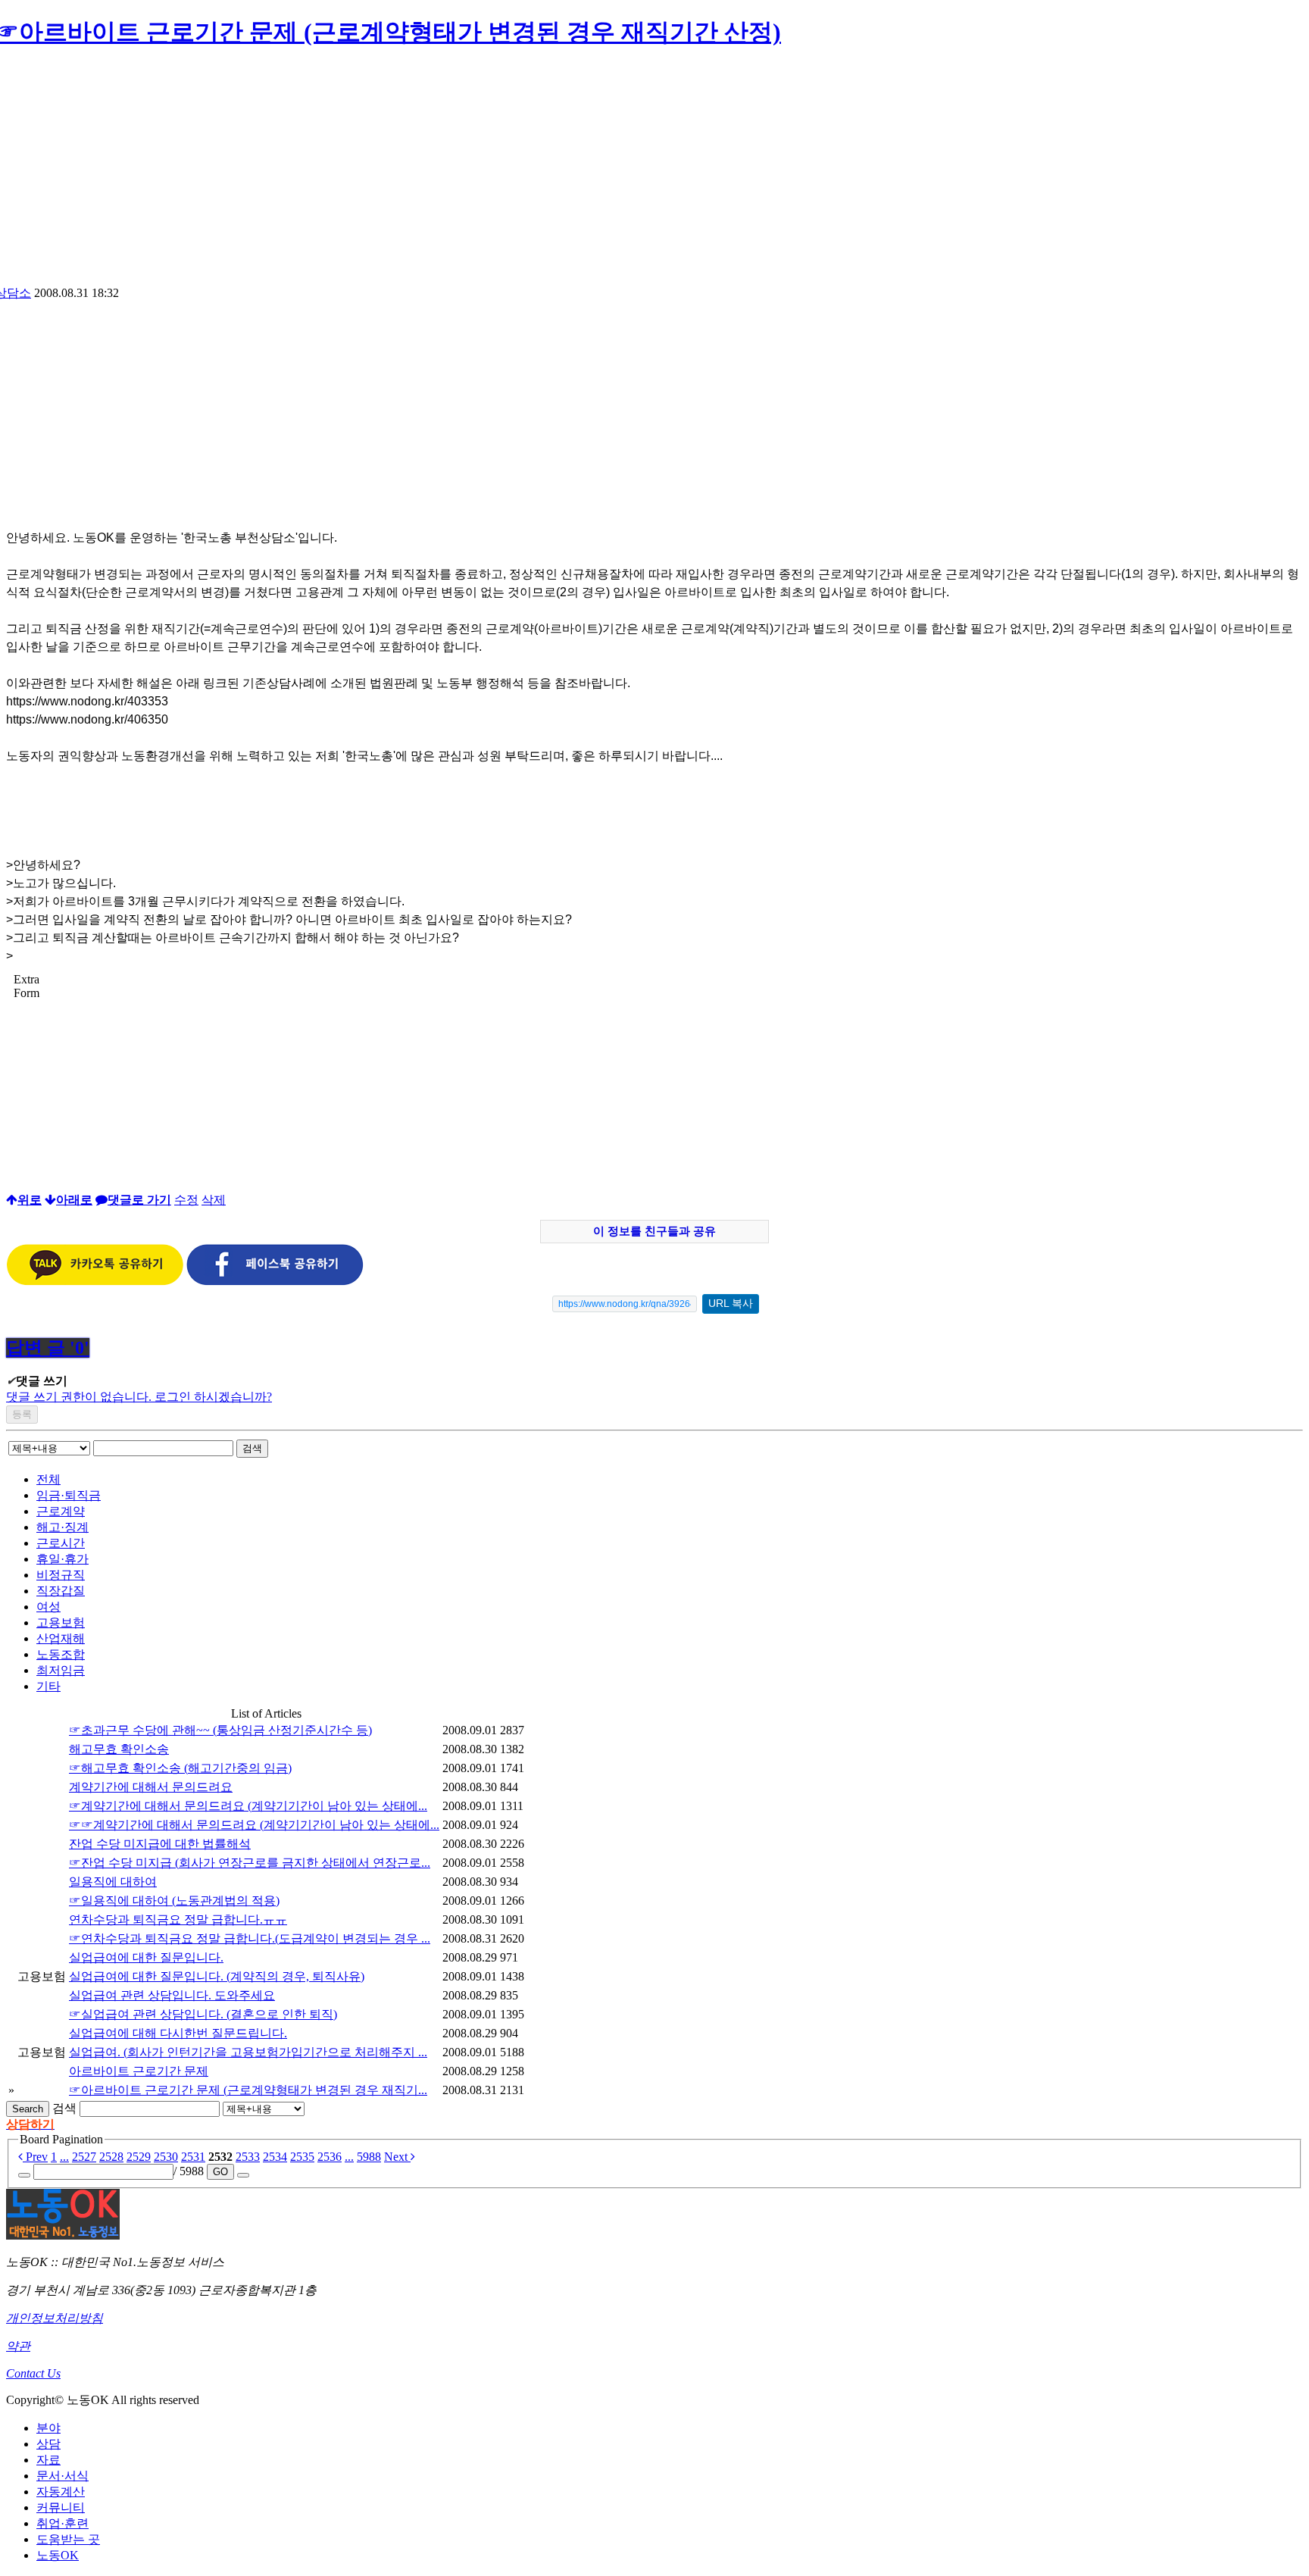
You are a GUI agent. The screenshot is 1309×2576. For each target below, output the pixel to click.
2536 (330, 2157)
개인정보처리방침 (55, 2318)
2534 (275, 2157)
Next (397, 2157)
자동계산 (61, 2492)
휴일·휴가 (62, 1559)
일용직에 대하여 (113, 1882)
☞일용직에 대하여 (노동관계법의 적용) (174, 1901)
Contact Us (33, 2373)
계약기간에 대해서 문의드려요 (151, 1787)
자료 (48, 2460)
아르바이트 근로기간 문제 (139, 2071)
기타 (48, 1686)
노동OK (58, 2555)
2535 (302, 2157)
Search (28, 2109)
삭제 (214, 1200)
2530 (166, 2157)
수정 (186, 1200)
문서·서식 (62, 2476)
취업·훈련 (62, 2523)
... (64, 2157)
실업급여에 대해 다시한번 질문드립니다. (178, 2033)
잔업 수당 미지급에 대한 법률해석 (160, 1844)
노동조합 (61, 1654)
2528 (111, 2157)
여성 (48, 1607)
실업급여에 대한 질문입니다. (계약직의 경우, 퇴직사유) (217, 1976)
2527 (84, 2157)
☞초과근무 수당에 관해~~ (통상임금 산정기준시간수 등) (220, 1730)
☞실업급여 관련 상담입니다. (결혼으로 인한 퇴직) (203, 2014)
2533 (248, 2157)
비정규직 (61, 1575)
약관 (18, 2346)
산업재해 (61, 1638)
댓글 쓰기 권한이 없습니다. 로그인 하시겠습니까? (139, 1397)
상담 (48, 2444)
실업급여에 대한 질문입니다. (146, 1957)
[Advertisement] (654, 172)
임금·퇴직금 (69, 1495)
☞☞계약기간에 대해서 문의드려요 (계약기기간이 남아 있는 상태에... (254, 1825)
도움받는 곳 (68, 2539)
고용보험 (61, 1623)
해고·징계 (62, 1527)
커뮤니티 (61, 2507)
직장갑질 (61, 1591)
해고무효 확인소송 (119, 1749)
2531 (193, 2157)
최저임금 (61, 1670)
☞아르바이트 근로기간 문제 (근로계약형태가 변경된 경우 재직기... (248, 2090)
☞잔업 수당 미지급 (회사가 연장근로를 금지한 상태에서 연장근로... (250, 1863)
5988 (369, 2157)
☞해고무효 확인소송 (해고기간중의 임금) (180, 1768)
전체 (48, 1479)
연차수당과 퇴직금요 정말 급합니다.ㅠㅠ (178, 1919)
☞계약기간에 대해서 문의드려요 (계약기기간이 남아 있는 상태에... (248, 1806)
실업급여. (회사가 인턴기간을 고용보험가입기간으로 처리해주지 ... (248, 2052)
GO (220, 2172)
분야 (48, 2428)
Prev (35, 2157)
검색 (252, 1448)
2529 (139, 2157)
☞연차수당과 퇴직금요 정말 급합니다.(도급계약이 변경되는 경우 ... (250, 1938)
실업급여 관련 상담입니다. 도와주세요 (172, 1995)
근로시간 (61, 1543)
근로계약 (61, 1511)
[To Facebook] (275, 1282)
